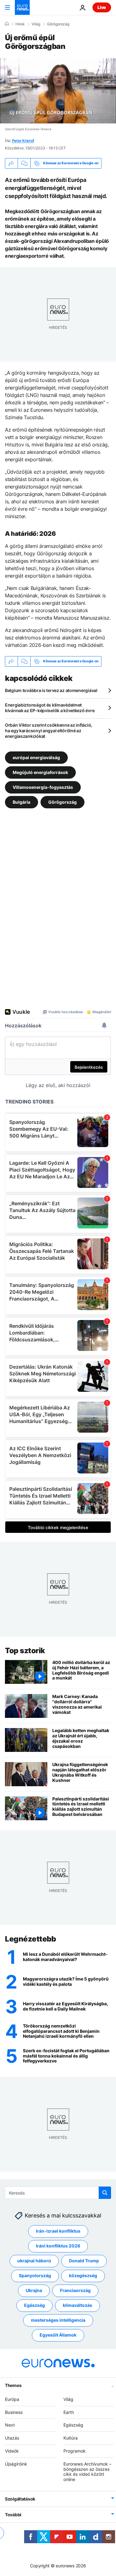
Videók (12, 2451)
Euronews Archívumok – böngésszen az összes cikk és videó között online (87, 2472)
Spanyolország (35, 2275)
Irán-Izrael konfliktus (58, 2231)
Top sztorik (25, 1651)
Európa (12, 2399)
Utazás (12, 2438)
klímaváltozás (77, 2305)
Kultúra (71, 2438)
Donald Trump (84, 2261)
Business (14, 2412)
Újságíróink (16, 2464)
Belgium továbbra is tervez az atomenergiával (51, 690)
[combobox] (58, 2193)
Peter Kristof (23, 141)
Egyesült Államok (58, 2335)
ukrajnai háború (34, 2261)
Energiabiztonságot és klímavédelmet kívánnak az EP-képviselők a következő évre (50, 708)
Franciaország (75, 2290)
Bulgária (21, 802)
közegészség (83, 2275)
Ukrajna (34, 2290)
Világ (36, 24)
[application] (58, 91)
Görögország (58, 24)
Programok (75, 2451)
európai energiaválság (36, 757)
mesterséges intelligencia (58, 2320)
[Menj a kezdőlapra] (22, 7)
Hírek (20, 24)
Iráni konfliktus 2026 (58, 2246)
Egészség (34, 2305)
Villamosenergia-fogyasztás (43, 787)
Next (10, 2425)
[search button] (105, 2193)
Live (102, 7)
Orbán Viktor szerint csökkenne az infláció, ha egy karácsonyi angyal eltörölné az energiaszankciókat (49, 731)
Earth (69, 2412)
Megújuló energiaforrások (40, 772)
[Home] (7, 24)
